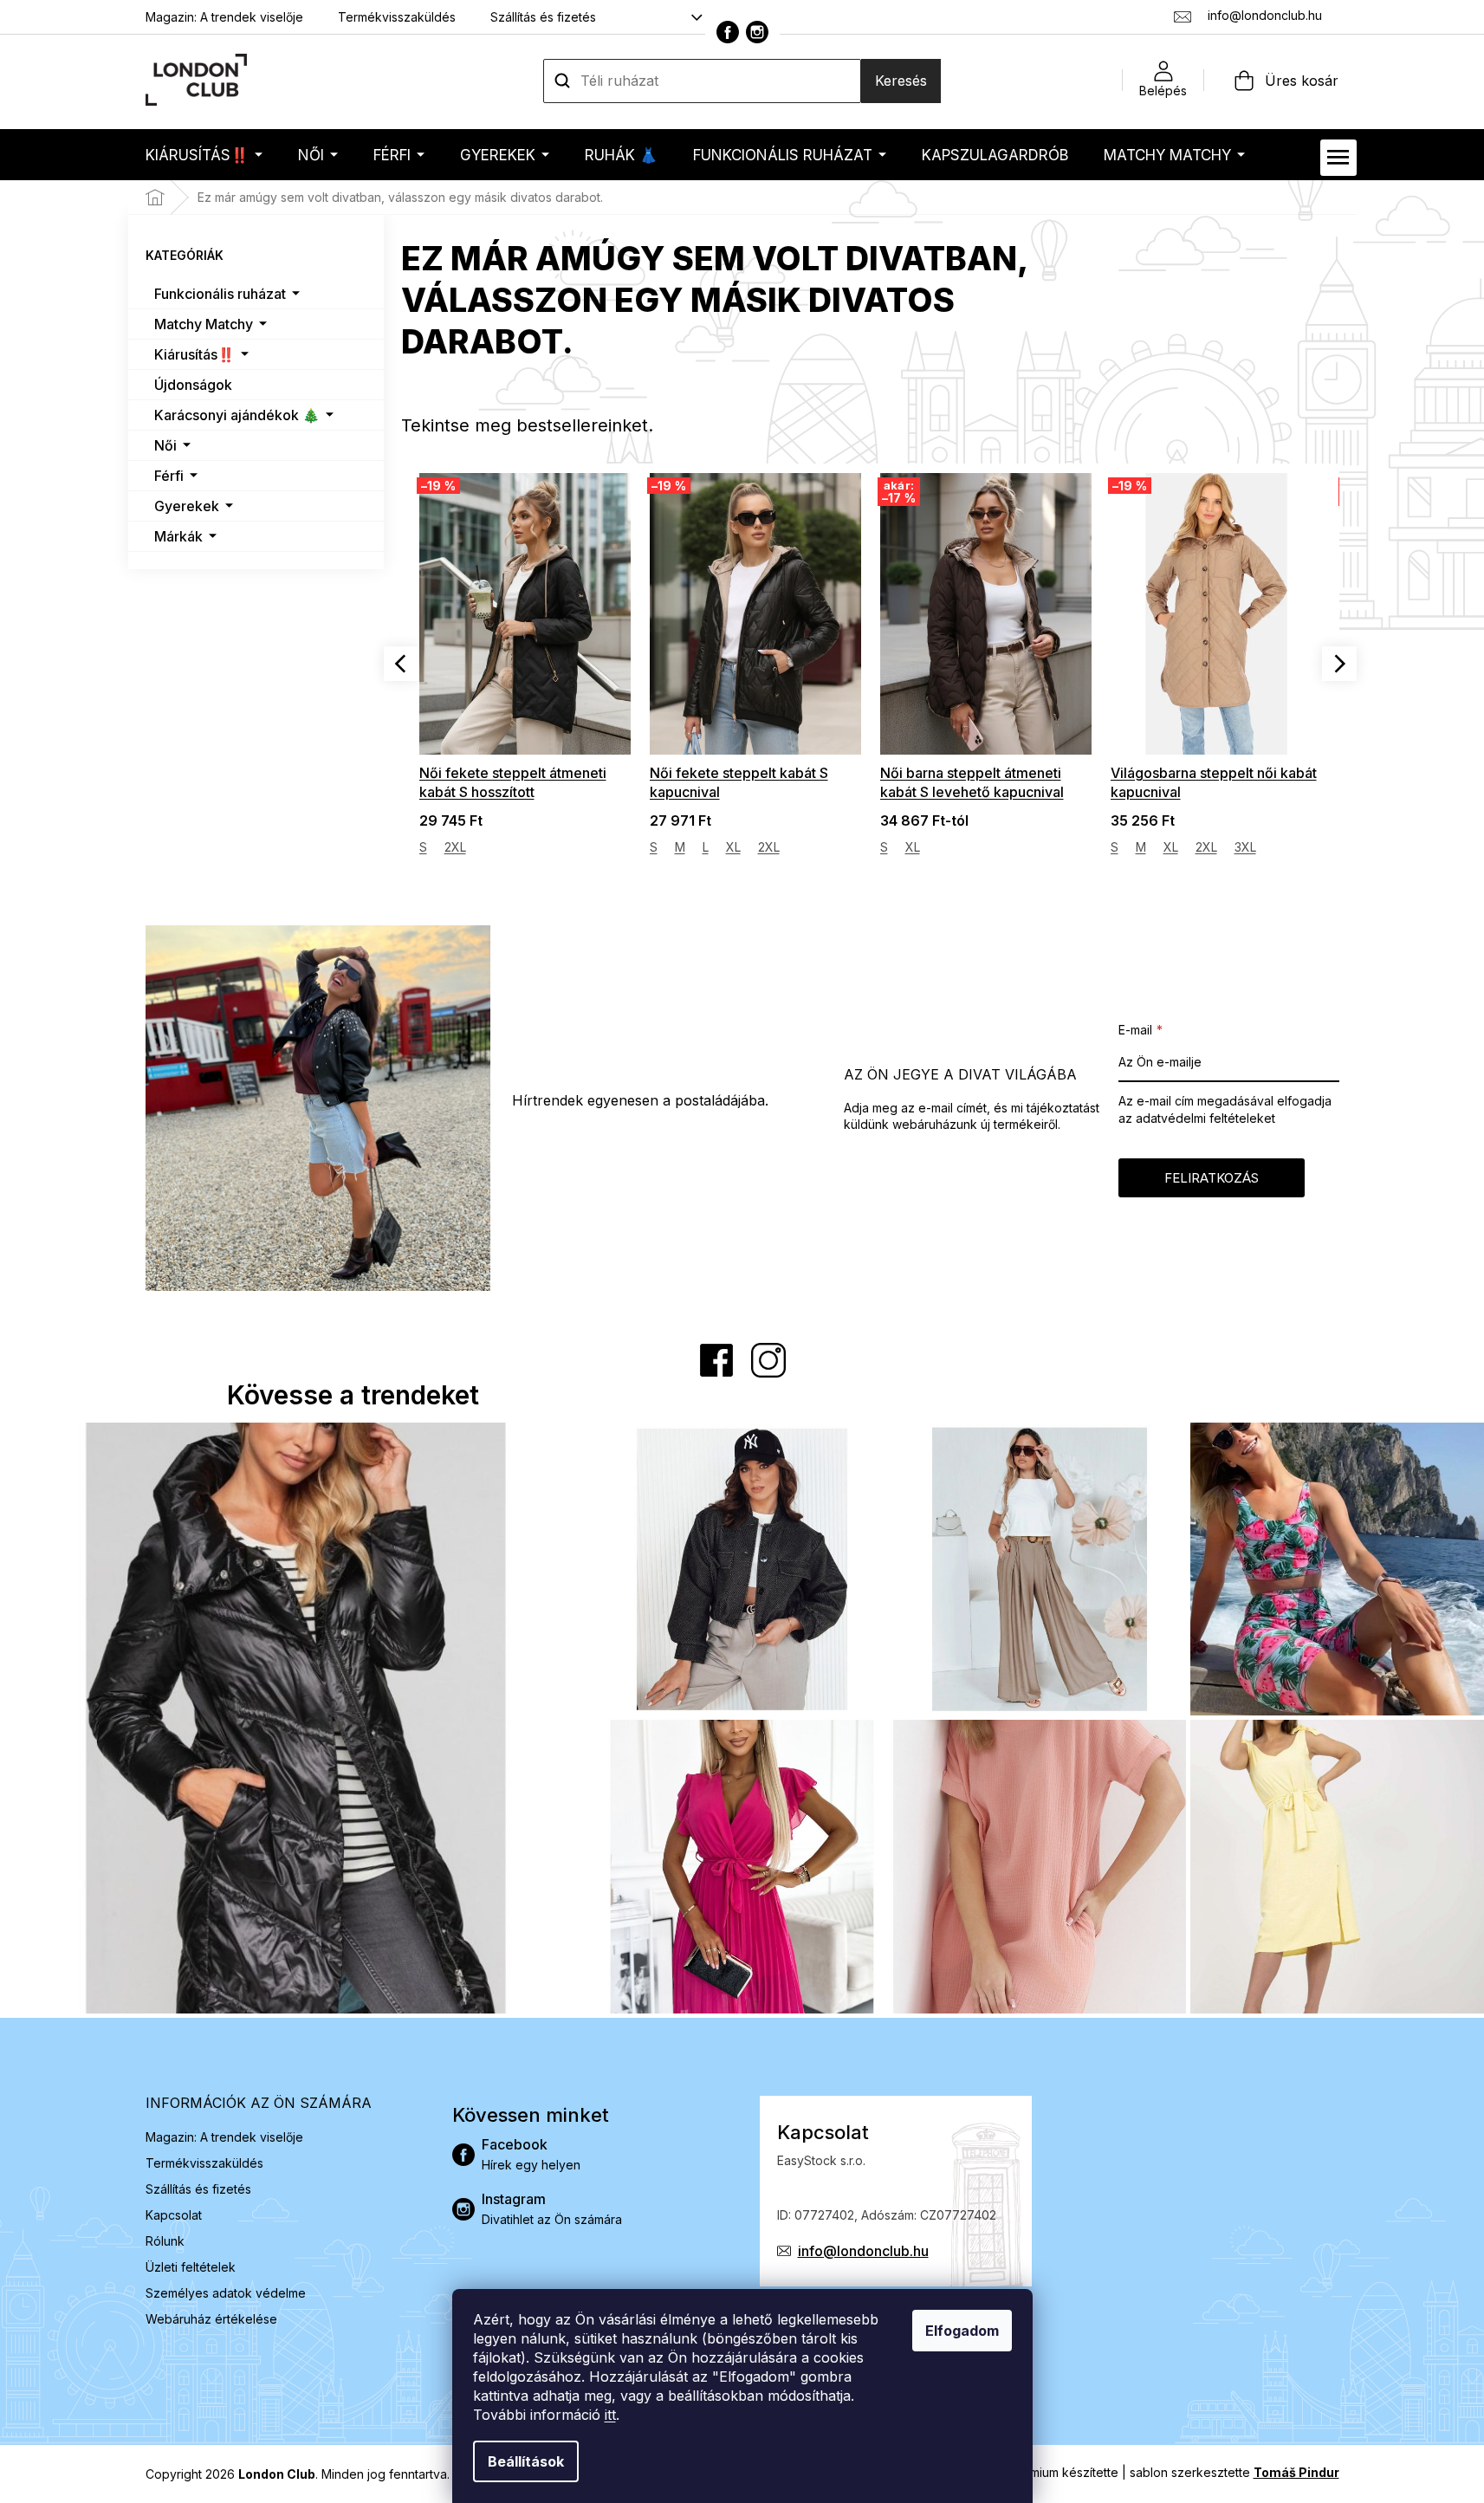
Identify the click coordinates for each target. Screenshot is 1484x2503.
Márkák (178, 536)
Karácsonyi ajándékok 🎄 (237, 415)
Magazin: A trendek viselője (224, 17)
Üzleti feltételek (191, 2267)
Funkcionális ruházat (220, 294)
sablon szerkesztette (1235, 2472)
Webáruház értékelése (211, 2319)
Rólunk (165, 2241)
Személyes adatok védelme (226, 2293)
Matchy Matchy (204, 324)
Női (165, 445)
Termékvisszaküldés (397, 17)
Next (1339, 664)
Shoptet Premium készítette (1040, 2472)
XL (733, 847)
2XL (455, 847)
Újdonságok (193, 385)
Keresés (901, 81)
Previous (401, 664)
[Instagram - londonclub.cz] (757, 32)
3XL (1245, 847)
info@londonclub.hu (863, 2251)
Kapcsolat (174, 2215)
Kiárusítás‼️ (194, 354)
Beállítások (526, 2461)
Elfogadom (962, 2331)
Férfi (169, 476)
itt (610, 2415)
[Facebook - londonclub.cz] (728, 32)
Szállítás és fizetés (543, 17)
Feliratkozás (1212, 1178)
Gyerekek (187, 506)
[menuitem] (204, 155)
